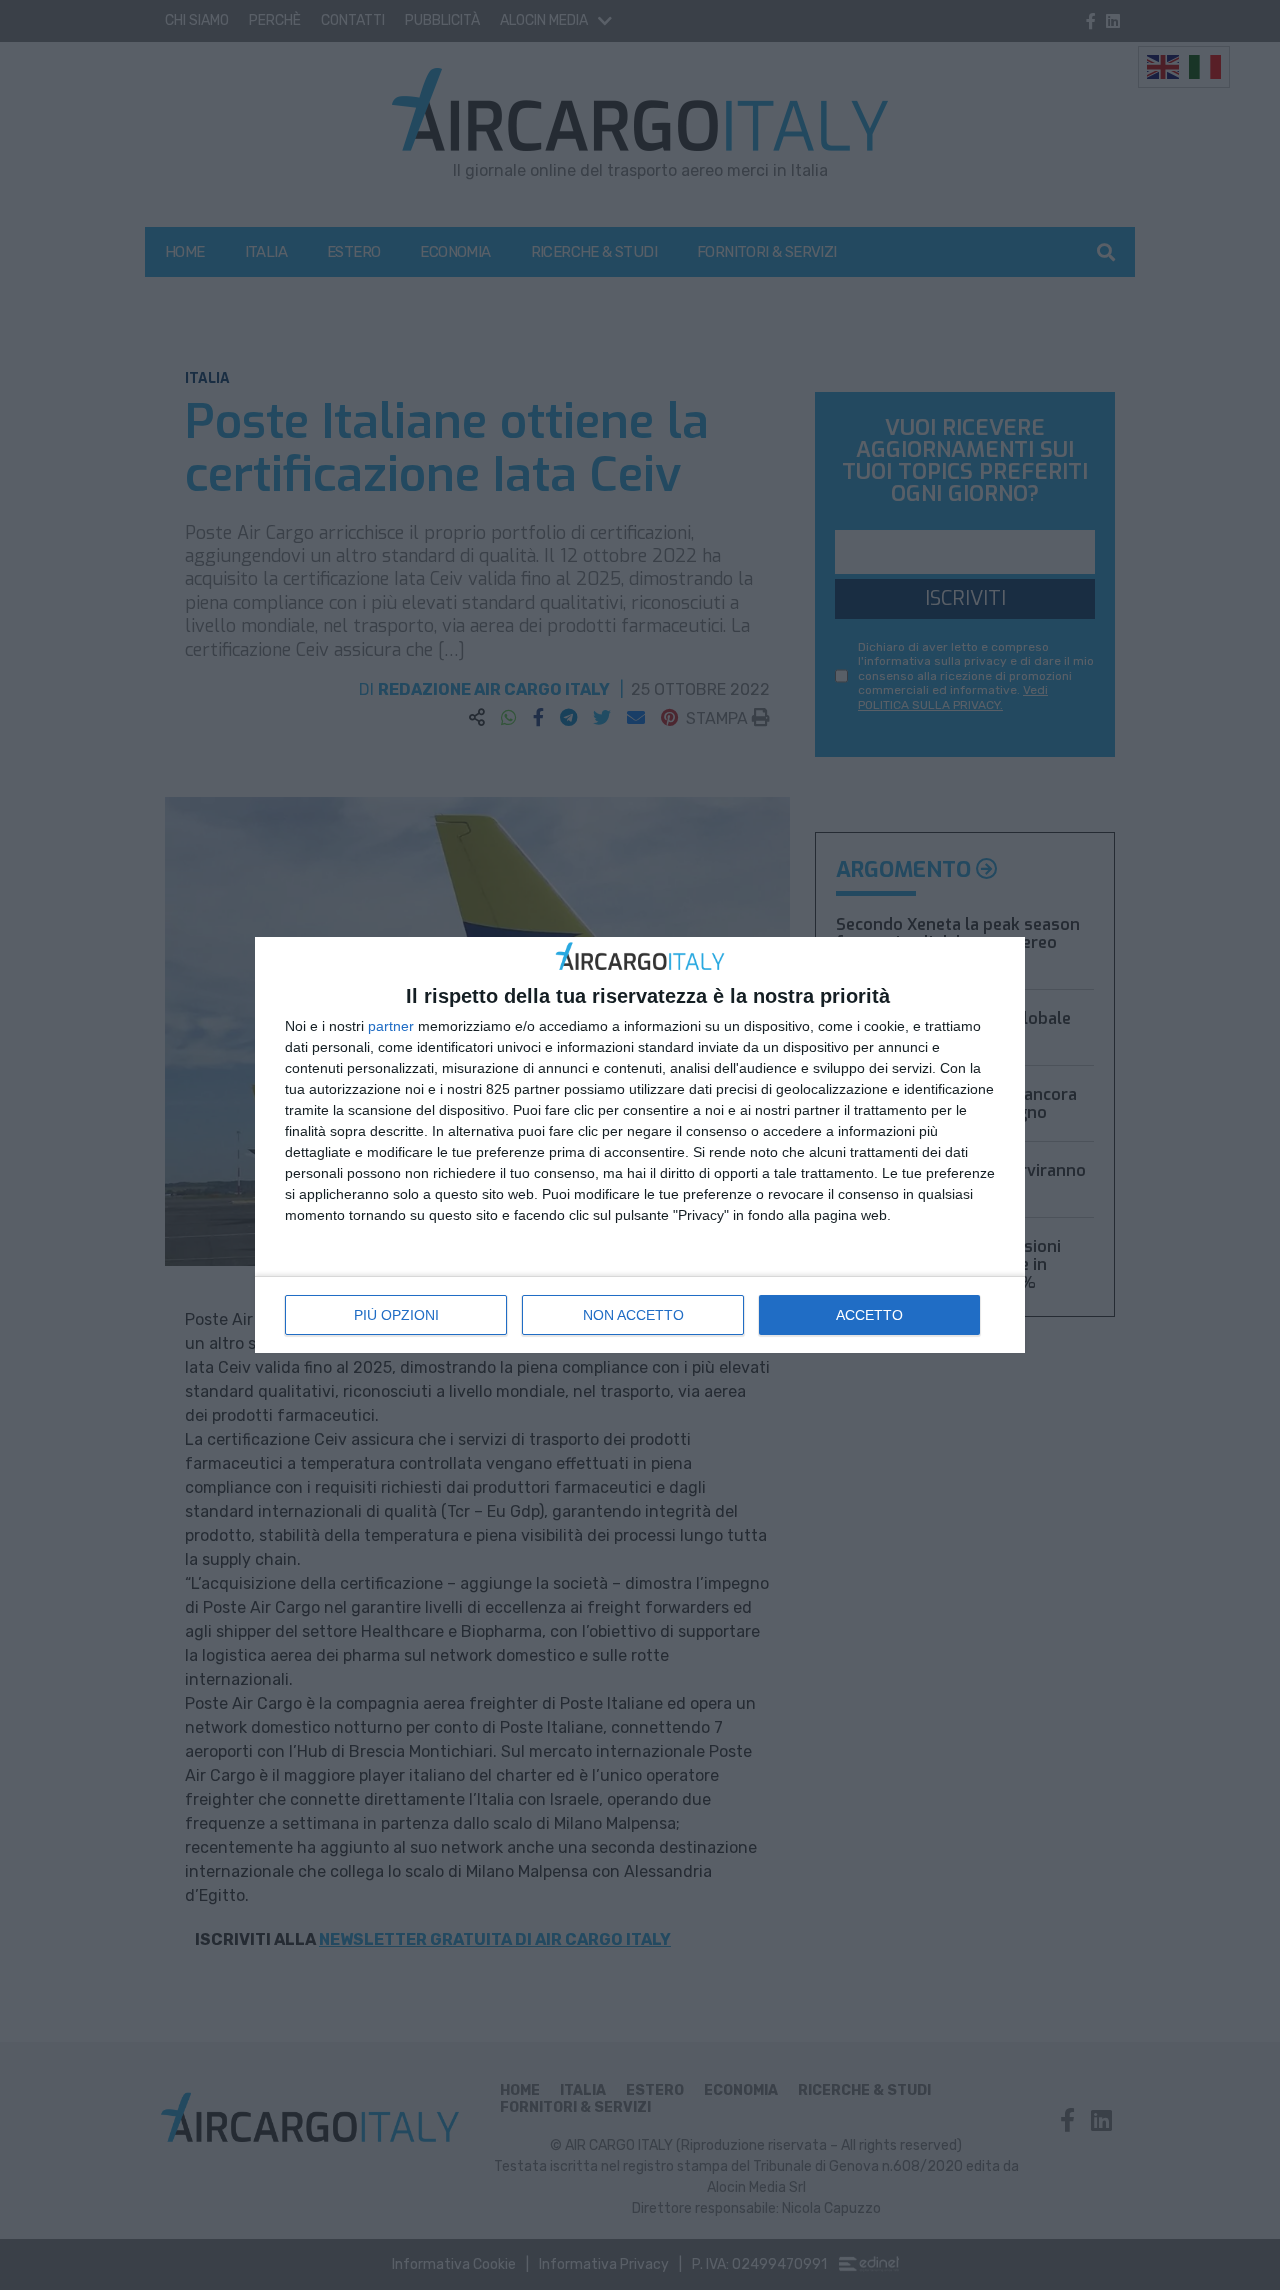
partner (391, 1026)
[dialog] (640, 1145)
